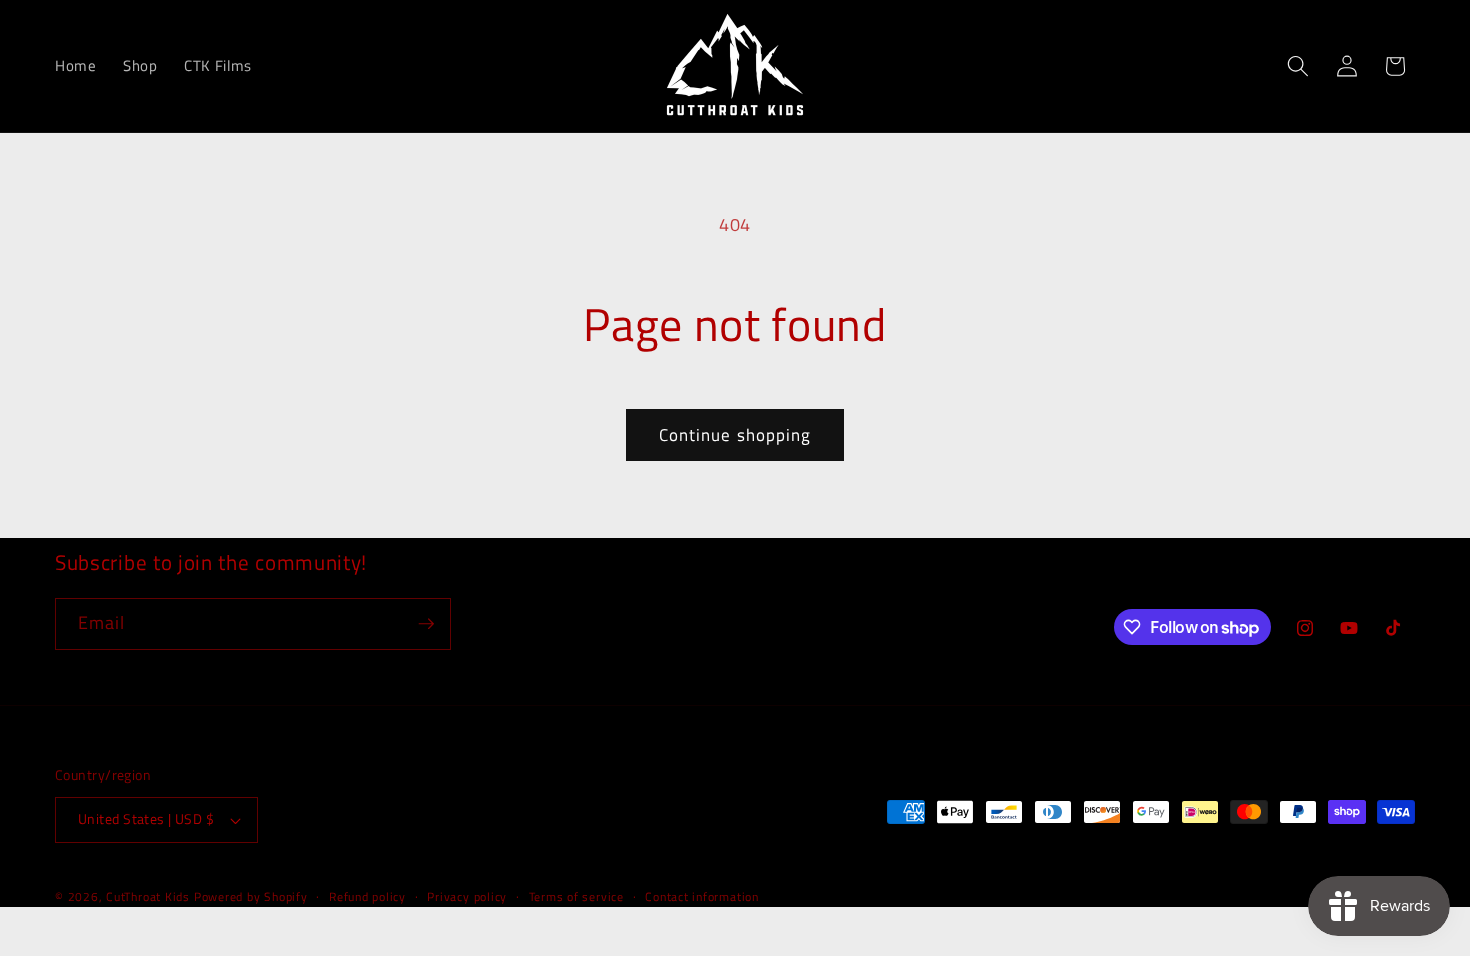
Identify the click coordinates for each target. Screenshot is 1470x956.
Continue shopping (735, 434)
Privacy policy (467, 896)
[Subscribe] (426, 624)
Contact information (702, 896)
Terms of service (576, 896)
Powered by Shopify (251, 896)
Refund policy (367, 896)
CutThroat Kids (148, 896)
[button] (1298, 66)
